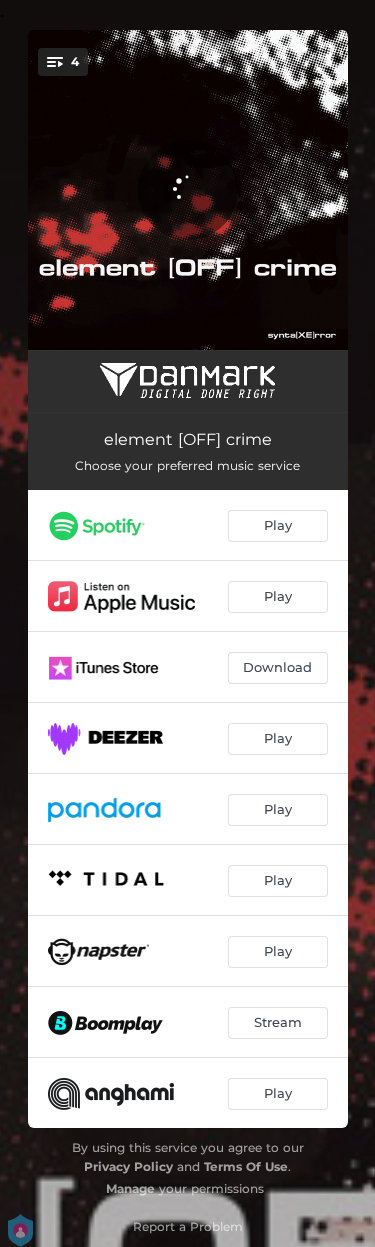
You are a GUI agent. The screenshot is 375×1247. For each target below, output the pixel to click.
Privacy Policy (128, 1166)
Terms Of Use (246, 1166)
